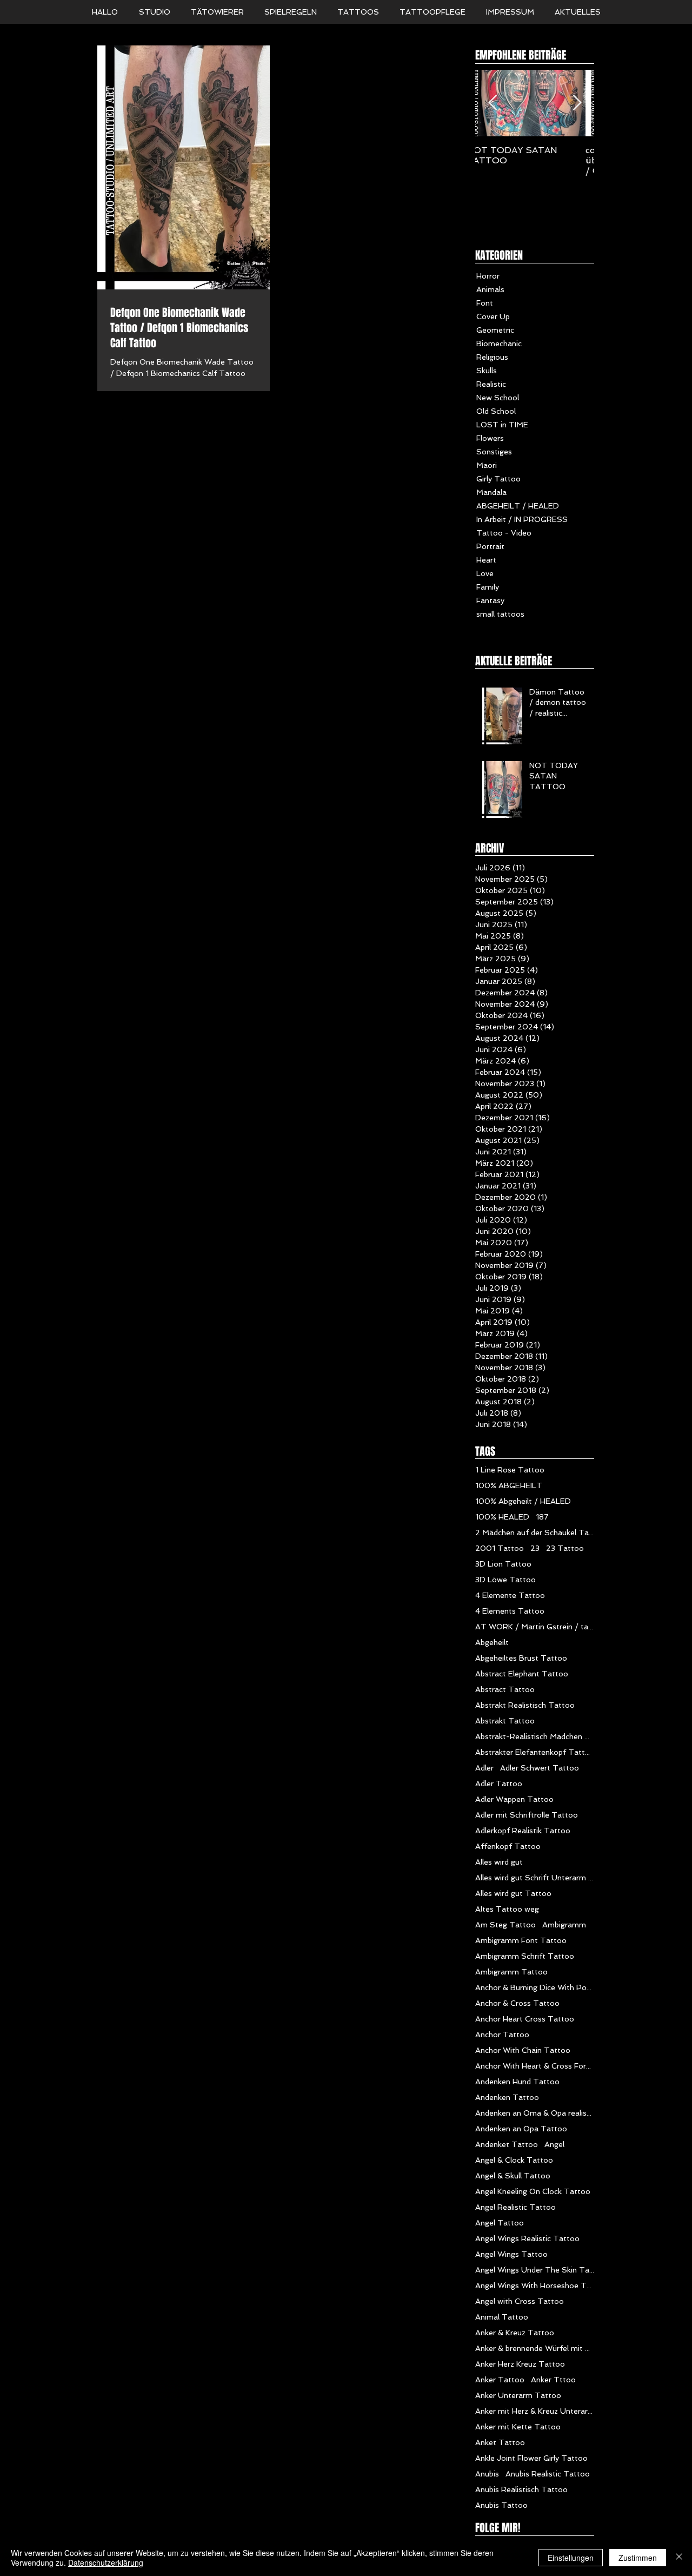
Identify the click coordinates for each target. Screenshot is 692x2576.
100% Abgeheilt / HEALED (523, 1501)
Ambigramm (564, 1925)
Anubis (487, 2474)
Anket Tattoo (500, 2442)
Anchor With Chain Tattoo (523, 2050)
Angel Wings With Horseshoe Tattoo (535, 2286)
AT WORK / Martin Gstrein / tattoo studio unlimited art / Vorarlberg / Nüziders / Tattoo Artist (535, 1627)
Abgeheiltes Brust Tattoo (521, 1658)
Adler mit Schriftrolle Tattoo (527, 1815)
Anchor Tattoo (502, 2035)
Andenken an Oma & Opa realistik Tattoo (535, 2113)
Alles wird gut (499, 1862)
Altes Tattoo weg (507, 1909)
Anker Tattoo (500, 2380)
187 (542, 1517)
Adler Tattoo (499, 1784)
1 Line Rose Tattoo (510, 1470)
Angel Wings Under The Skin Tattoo (535, 2270)
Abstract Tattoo (505, 1689)
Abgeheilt (492, 1642)
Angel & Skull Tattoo (513, 2176)
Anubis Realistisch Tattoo (521, 2489)
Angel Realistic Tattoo (515, 2207)
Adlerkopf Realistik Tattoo (523, 1831)
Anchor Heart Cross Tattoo (525, 2019)
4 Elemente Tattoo (510, 1595)
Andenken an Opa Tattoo (521, 2129)
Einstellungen (571, 2558)
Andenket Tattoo (507, 2144)
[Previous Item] (493, 103)
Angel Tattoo (500, 2223)
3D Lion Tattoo (503, 1564)
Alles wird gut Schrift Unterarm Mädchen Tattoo (535, 1878)
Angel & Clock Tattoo (514, 2160)
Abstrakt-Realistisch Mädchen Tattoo (535, 1736)
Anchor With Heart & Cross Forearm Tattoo (535, 2066)
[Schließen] (679, 2558)
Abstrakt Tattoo (505, 1721)
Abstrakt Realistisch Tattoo (525, 1705)
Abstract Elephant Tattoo (522, 1674)
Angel (554, 2144)
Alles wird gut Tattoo (513, 1893)
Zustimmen (638, 2558)
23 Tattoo (565, 1548)
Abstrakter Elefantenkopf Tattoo (535, 1752)
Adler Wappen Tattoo (514, 1799)
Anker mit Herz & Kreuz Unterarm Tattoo (535, 2411)
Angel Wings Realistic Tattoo (527, 2238)
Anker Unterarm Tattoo (518, 2395)
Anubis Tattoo (501, 2505)
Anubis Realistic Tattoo (548, 2474)
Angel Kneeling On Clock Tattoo (533, 2191)
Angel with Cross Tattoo (520, 2301)
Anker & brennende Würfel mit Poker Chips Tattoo (535, 2348)
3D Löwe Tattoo (505, 1580)
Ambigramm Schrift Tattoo (525, 1956)
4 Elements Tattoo (510, 1611)
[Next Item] (577, 103)
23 (535, 1548)
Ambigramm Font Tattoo (521, 1940)
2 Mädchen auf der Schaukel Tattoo (535, 1533)
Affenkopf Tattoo (508, 1846)
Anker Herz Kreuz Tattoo (520, 2364)
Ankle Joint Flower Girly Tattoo (531, 2458)
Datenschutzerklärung (106, 2562)
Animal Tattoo (502, 2317)
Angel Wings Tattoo (511, 2254)
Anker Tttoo (553, 2380)
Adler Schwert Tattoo (540, 1768)
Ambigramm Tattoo (511, 1972)
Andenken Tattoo (507, 2097)
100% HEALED (502, 1517)
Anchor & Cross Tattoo (517, 2003)
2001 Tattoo (500, 1548)
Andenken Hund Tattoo (517, 2082)
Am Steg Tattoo (505, 1925)
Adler (484, 1768)
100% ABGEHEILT (509, 1485)
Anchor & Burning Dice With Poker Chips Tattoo (535, 1987)
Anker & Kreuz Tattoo (515, 2333)
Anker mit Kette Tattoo (518, 2427)
